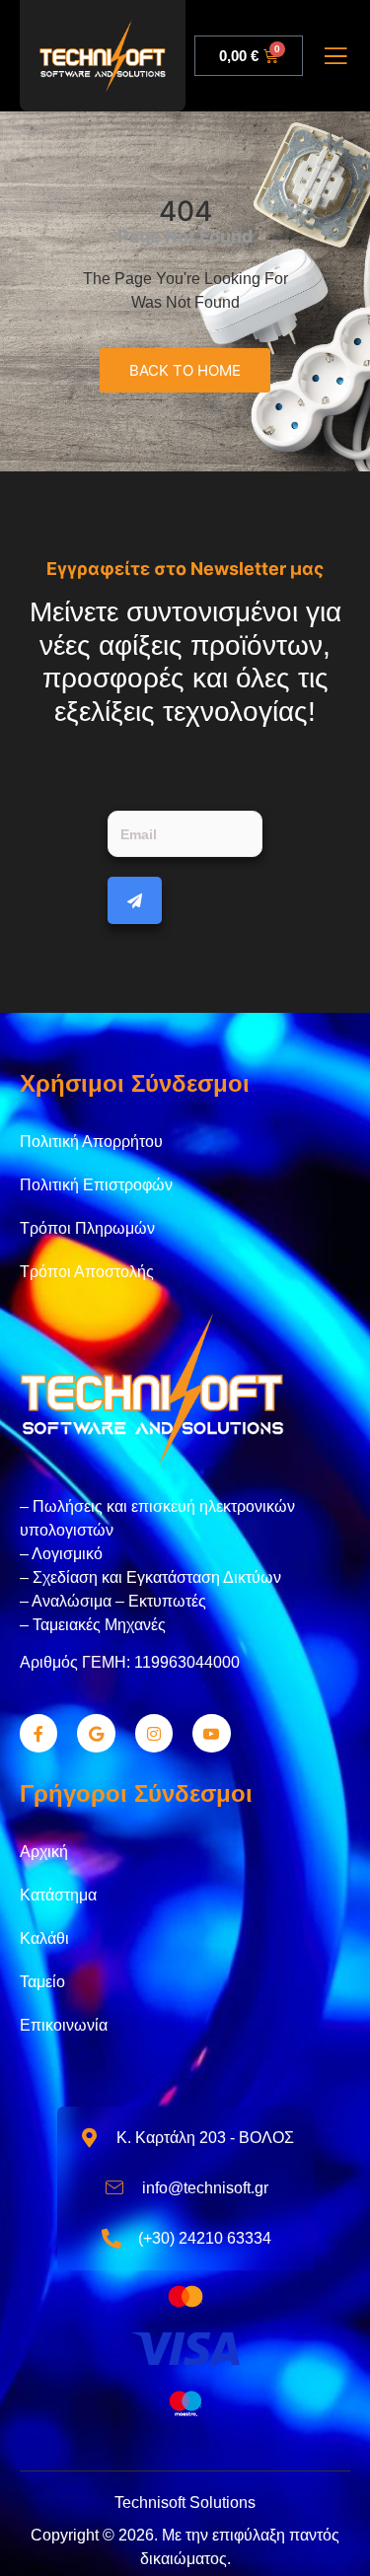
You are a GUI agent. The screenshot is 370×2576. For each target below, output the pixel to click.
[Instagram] (154, 1733)
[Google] (96, 1733)
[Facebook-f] (38, 1733)
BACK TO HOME (185, 370)
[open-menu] (335, 58)
